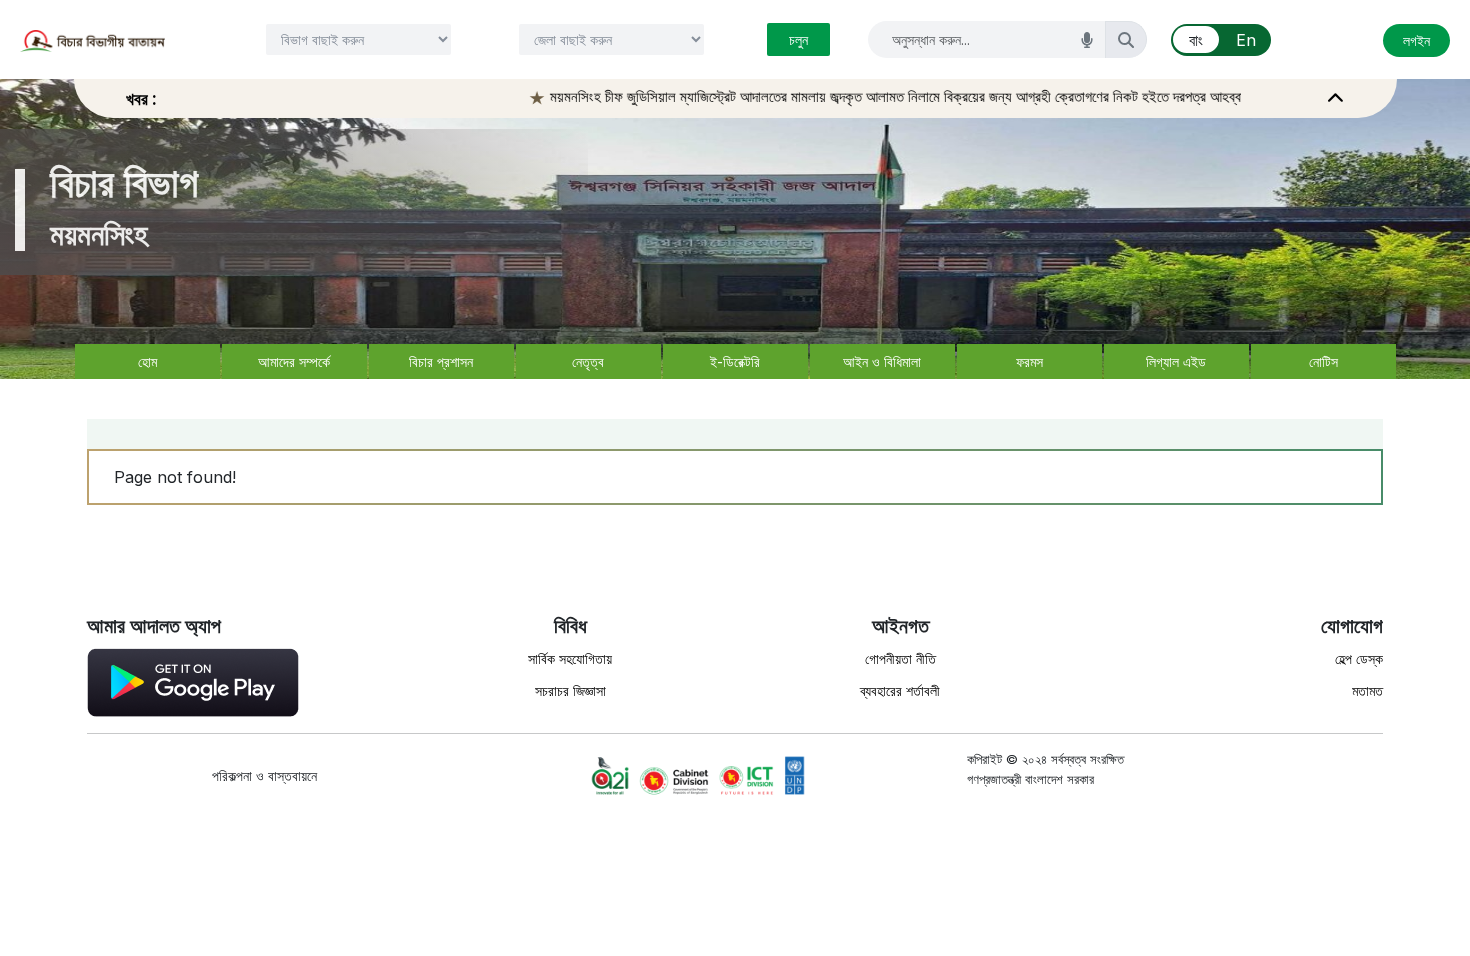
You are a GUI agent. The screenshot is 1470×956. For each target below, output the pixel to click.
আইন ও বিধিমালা (882, 361)
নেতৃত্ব (588, 361)
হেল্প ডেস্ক (1359, 658)
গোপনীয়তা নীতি (900, 658)
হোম (147, 361)
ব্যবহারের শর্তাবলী (900, 690)
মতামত (1367, 690)
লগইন (1416, 40)
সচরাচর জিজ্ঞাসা (570, 690)
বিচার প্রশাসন (441, 361)
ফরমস (1029, 361)
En (1246, 40)
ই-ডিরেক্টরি (735, 361)
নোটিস (1323, 361)
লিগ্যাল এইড (1176, 361)
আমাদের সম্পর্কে (294, 361)
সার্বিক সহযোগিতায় (570, 658)
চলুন (798, 39)
